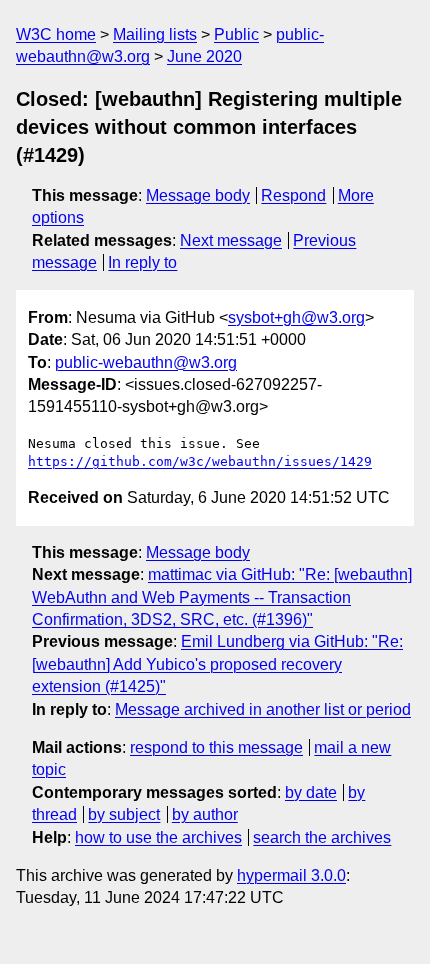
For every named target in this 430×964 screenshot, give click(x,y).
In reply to (142, 262)
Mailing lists (155, 34)
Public (236, 34)
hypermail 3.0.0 (291, 875)
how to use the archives (158, 837)
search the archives (322, 837)
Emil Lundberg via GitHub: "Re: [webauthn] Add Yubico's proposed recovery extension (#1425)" (217, 664)
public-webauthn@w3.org (146, 362)
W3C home (56, 34)
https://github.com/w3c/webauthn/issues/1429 (200, 461)
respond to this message (216, 747)
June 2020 (204, 56)
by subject (124, 814)
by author (205, 814)
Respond (293, 195)
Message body (198, 195)
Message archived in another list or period (263, 709)
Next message (231, 240)
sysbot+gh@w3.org (296, 317)
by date (311, 792)
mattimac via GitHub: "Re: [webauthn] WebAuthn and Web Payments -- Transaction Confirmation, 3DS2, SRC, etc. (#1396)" (222, 597)
